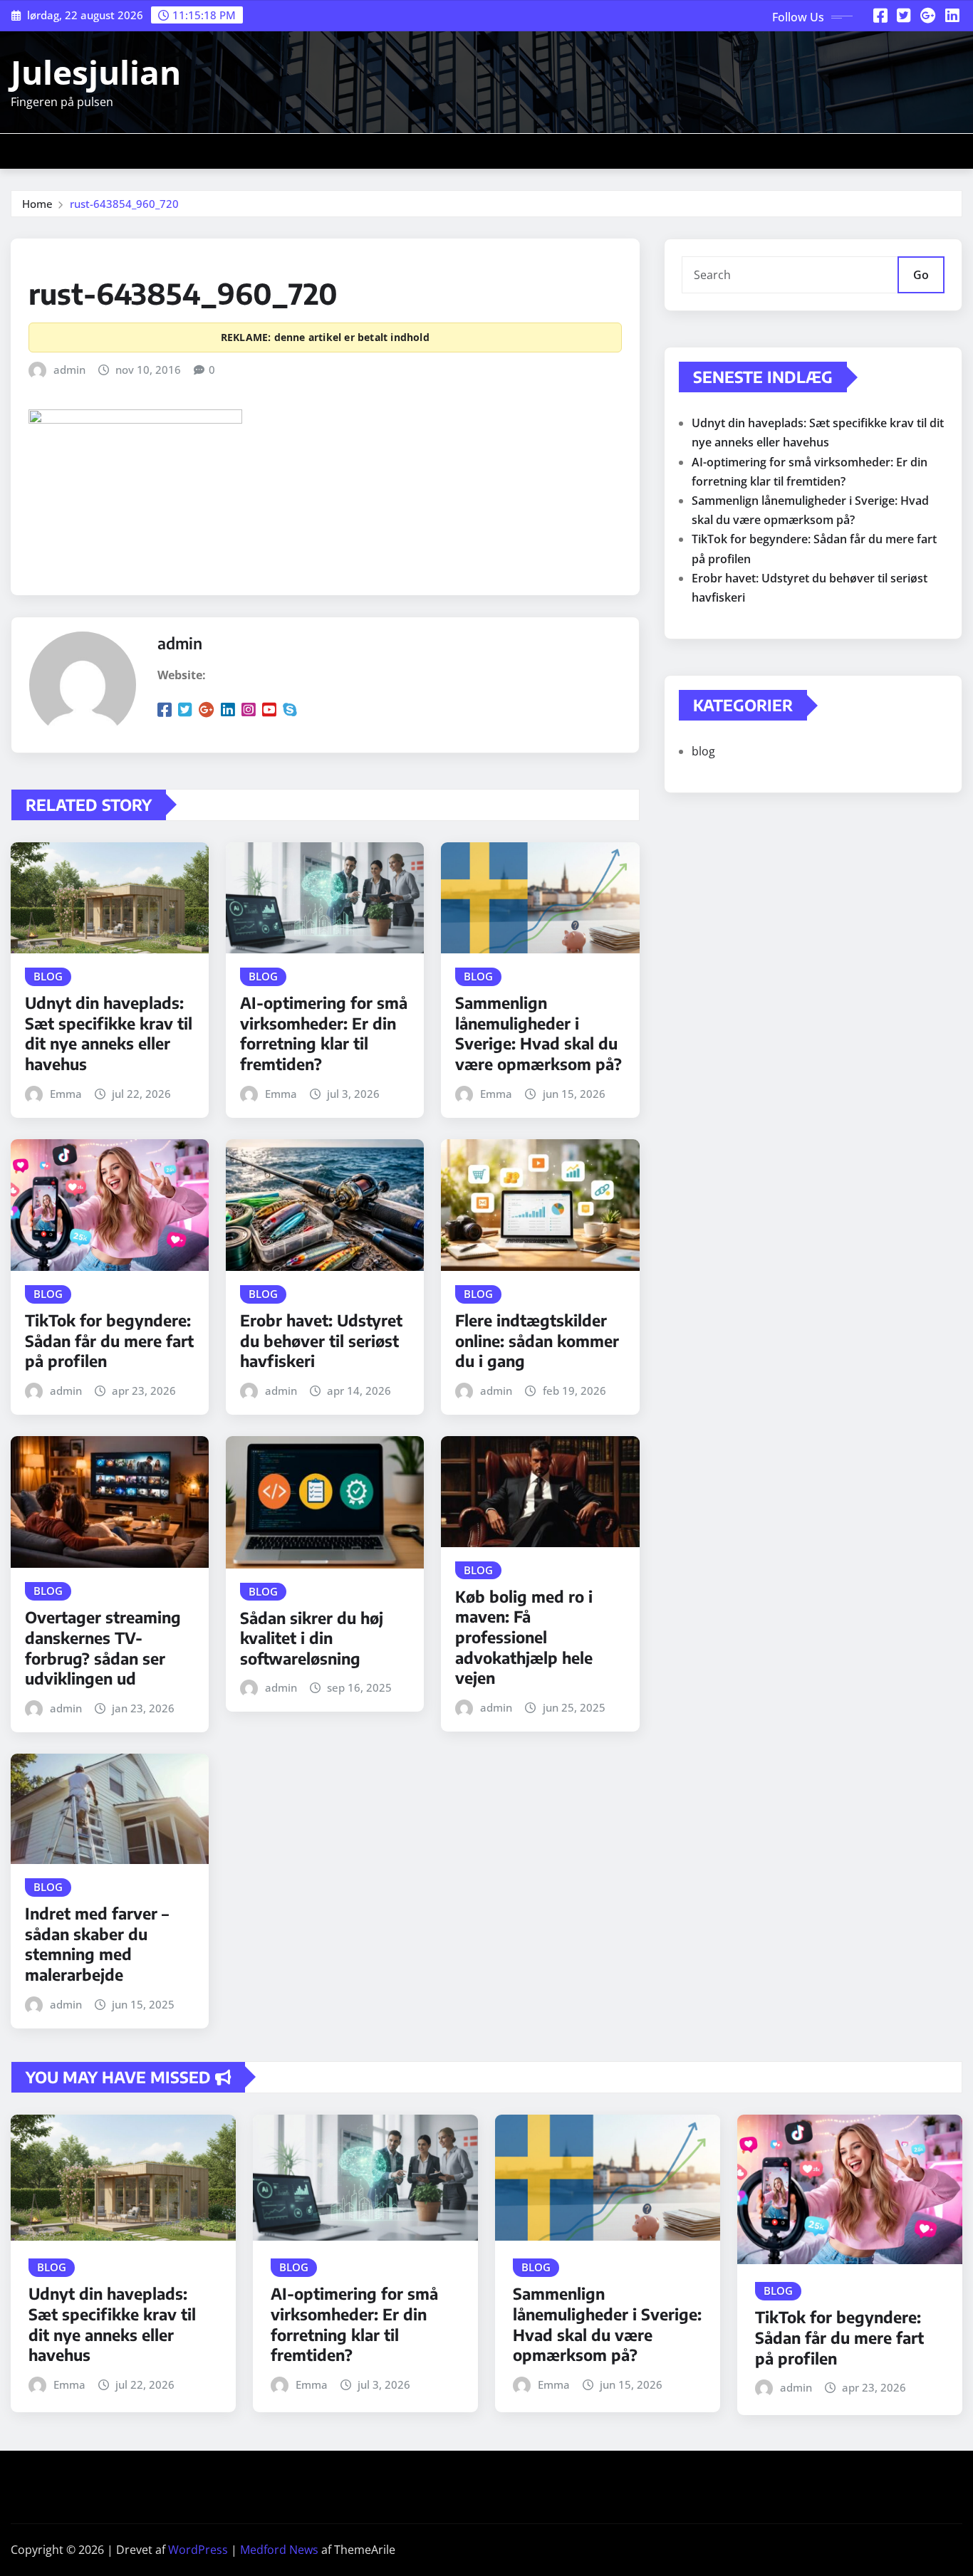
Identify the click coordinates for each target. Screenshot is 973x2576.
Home (37, 204)
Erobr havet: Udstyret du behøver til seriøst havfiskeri (321, 1340)
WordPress (198, 2550)
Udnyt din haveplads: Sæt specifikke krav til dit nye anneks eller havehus (109, 1033)
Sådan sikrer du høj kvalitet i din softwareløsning (312, 1638)
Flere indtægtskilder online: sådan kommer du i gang (537, 1340)
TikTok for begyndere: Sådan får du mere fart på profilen (109, 1340)
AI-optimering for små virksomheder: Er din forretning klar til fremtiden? (324, 1033)
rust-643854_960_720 (124, 204)
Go (921, 275)
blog (703, 751)
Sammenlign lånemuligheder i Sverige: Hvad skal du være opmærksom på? (538, 1033)
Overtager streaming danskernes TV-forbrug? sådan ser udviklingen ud (103, 1648)
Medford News (279, 2550)
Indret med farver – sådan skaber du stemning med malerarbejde (97, 1944)
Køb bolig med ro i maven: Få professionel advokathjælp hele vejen (524, 1637)
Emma (66, 1094)
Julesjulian (96, 72)
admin (69, 370)
